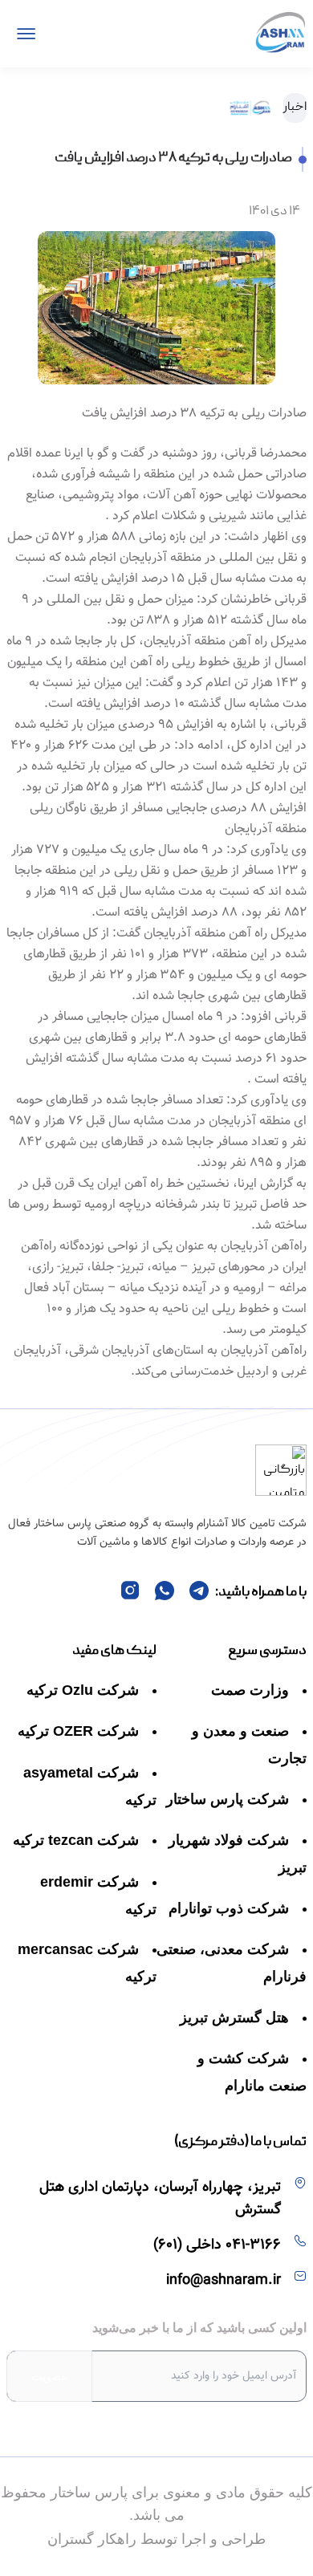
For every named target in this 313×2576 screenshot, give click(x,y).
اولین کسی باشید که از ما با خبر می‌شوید (199, 2328)
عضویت (49, 2376)
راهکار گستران (92, 2539)
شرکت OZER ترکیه (78, 1731)
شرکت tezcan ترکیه (76, 1840)
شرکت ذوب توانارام (229, 1908)
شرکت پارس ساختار (228, 1799)
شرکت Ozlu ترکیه (83, 1690)
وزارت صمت (250, 1690)
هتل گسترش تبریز (234, 2017)
